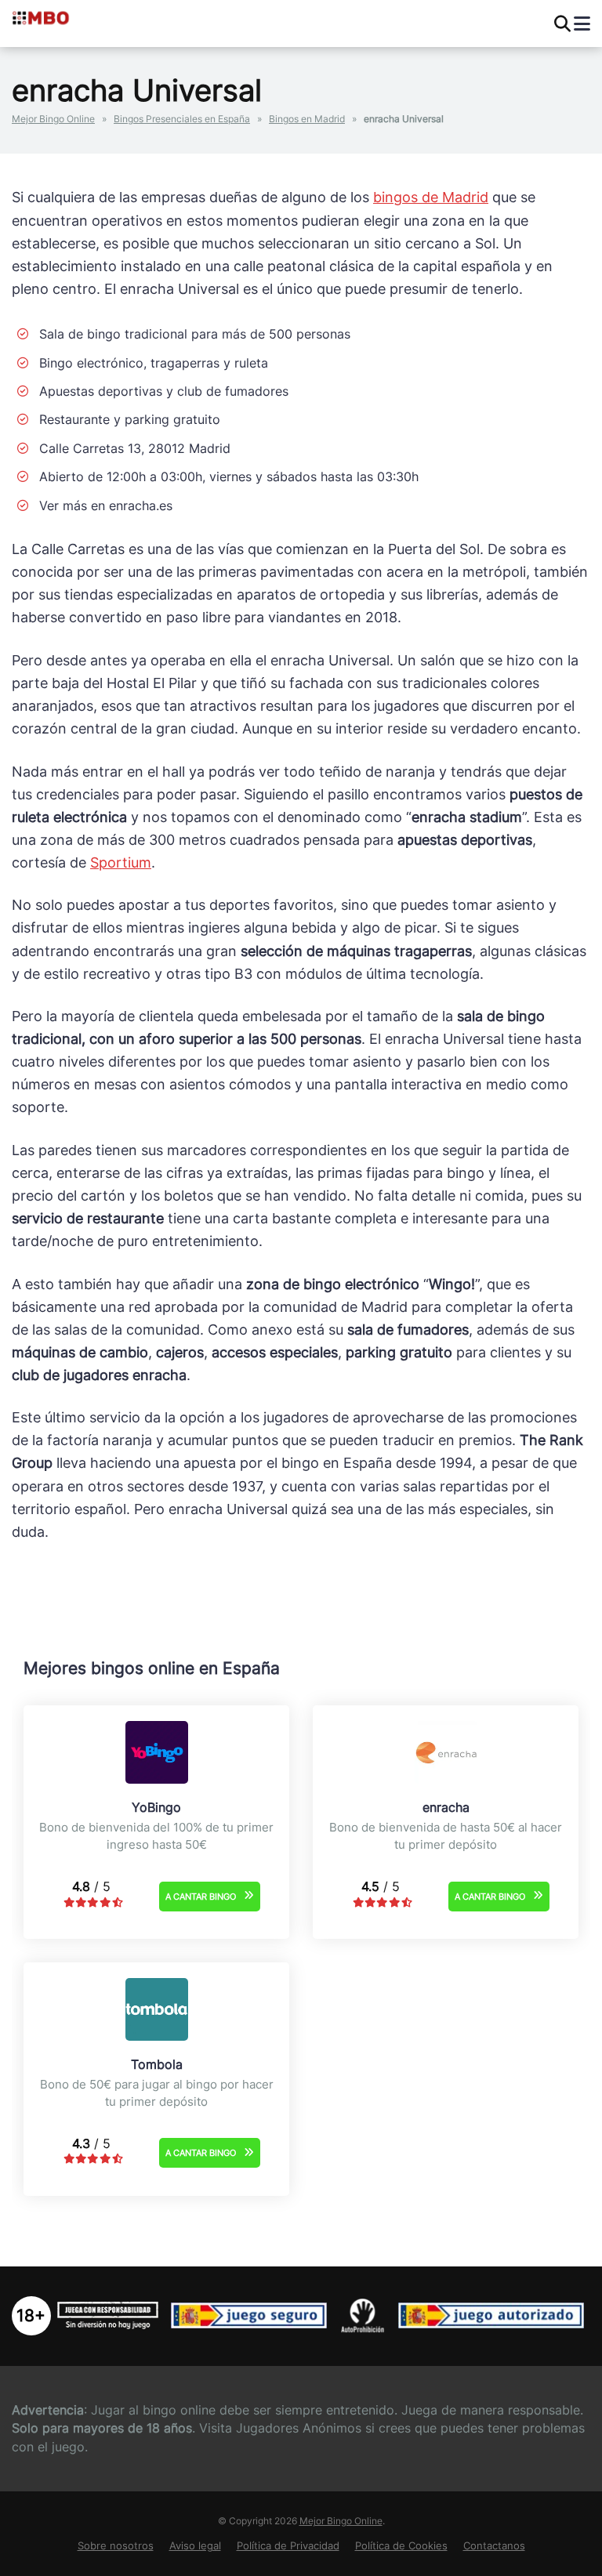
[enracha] (446, 1779)
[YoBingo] (157, 1779)
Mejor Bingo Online (53, 119)
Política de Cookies (401, 2546)
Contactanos (494, 2546)
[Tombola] (157, 2036)
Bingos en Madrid (307, 119)
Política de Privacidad (288, 2546)
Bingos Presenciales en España (182, 119)
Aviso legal (195, 2546)
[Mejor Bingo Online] (76, 17)
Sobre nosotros (116, 2546)
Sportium (121, 862)
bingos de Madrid (431, 197)
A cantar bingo (201, 1897)
